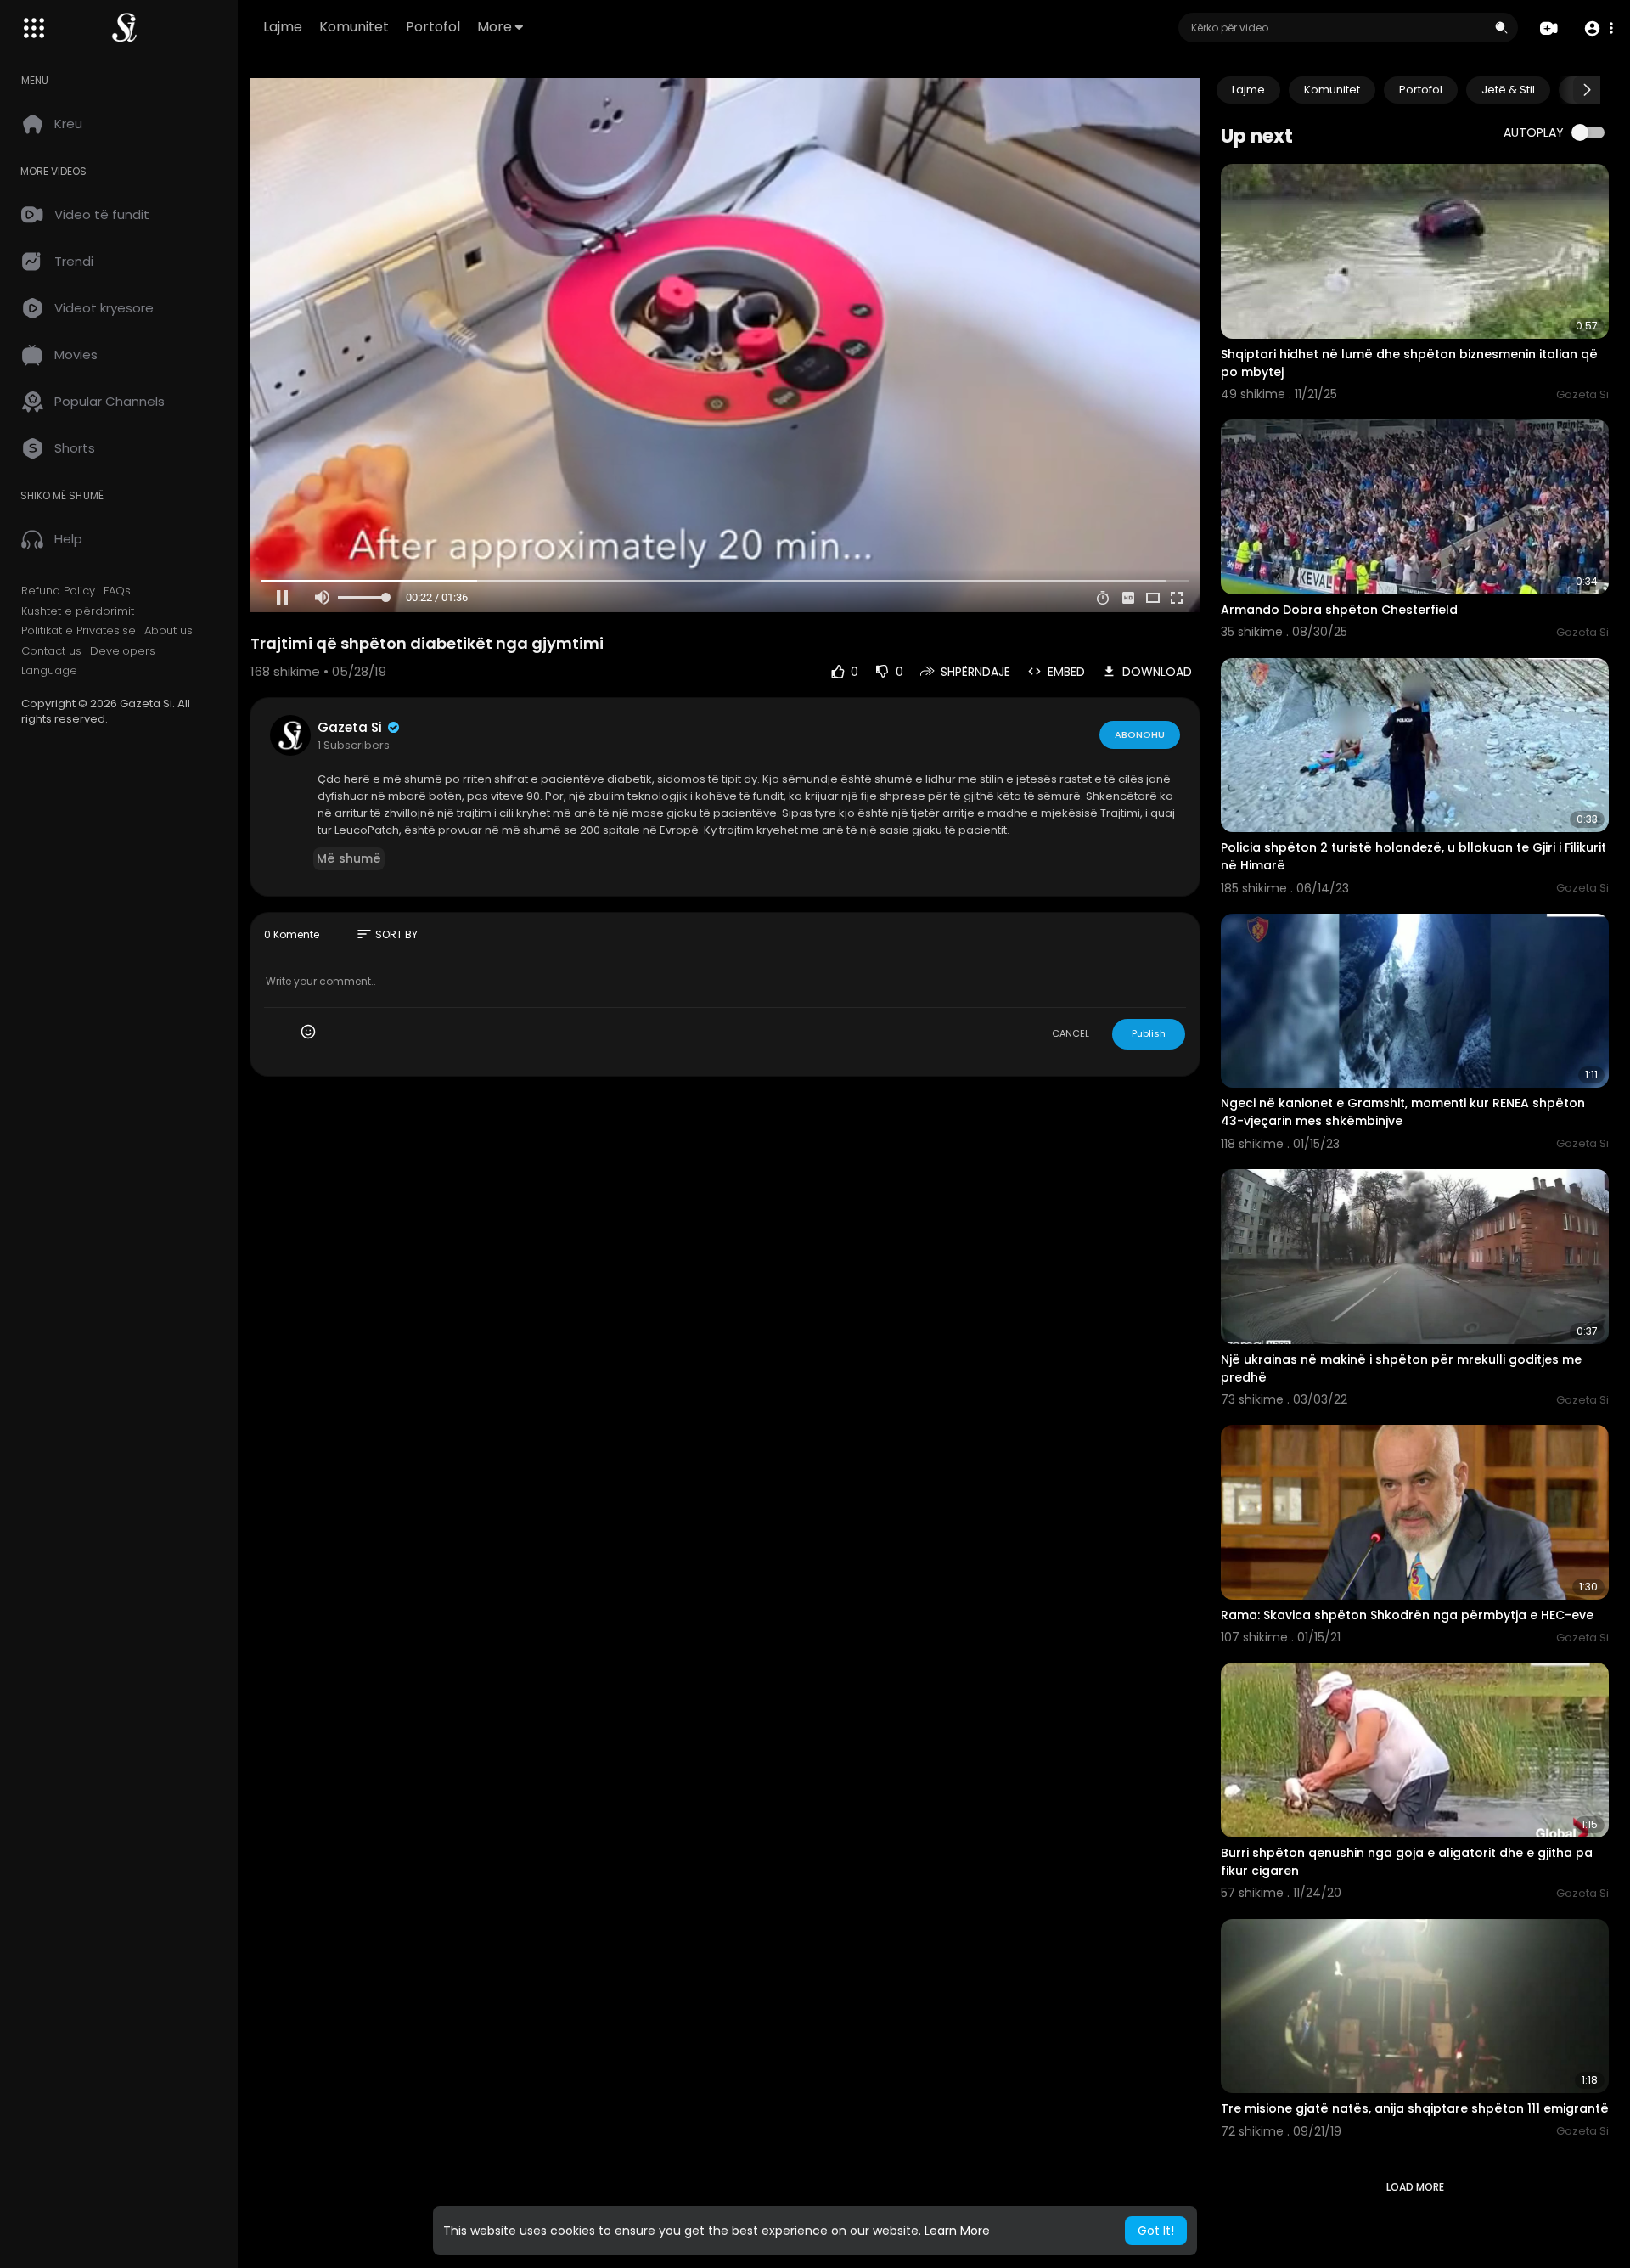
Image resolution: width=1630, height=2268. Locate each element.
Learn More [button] (957, 2231)
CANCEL (1071, 1033)
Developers (123, 651)
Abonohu (1140, 734)
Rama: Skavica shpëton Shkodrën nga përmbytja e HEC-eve (1407, 1615)
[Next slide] (1587, 90)
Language (49, 671)
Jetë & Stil (1508, 90)
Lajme (283, 27)
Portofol (433, 27)
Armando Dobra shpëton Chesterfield (1339, 610)
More (495, 27)
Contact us (51, 651)
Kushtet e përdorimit (78, 611)
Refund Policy (58, 591)
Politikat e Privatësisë (79, 631)
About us (169, 631)
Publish (1149, 1033)
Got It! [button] (1156, 2231)
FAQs (117, 591)
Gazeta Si (351, 727)
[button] (1598, 28)
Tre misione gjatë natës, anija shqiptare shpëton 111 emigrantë (1415, 2108)
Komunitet (354, 27)
